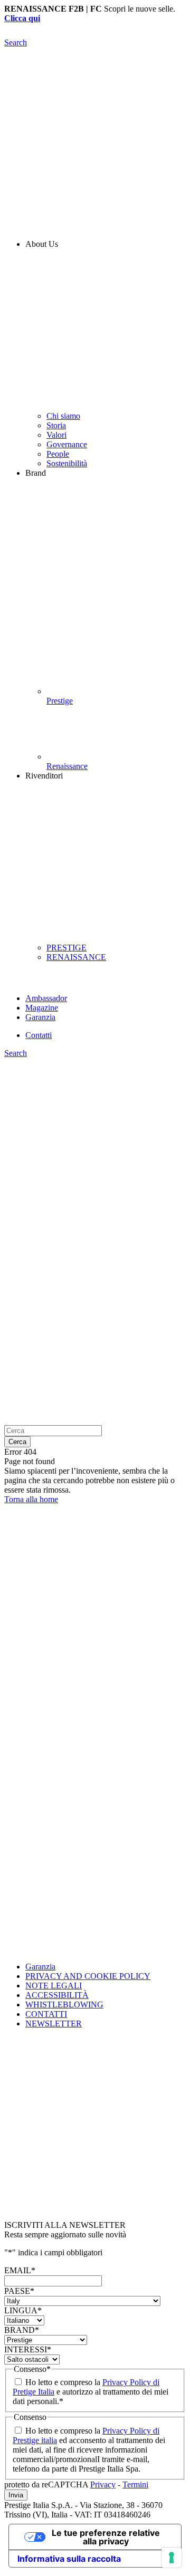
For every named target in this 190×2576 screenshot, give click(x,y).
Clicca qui (22, 18)
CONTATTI (46, 2014)
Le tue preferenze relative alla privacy (106, 2537)
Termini (135, 2484)
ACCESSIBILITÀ (57, 1995)
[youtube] (95, 1890)
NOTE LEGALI (54, 1986)
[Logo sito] (95, 33)
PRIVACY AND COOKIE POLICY (88, 1976)
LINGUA (23, 2310)
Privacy (103, 2484)
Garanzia (40, 1967)
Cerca (17, 1442)
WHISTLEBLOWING (64, 2005)
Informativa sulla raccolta (69, 2559)
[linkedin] (95, 1742)
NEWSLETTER (54, 2024)
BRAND (22, 2330)
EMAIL (20, 2270)
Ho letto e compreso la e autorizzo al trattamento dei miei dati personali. (91, 2392)
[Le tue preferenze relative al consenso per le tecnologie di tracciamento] (172, 2558)
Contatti (39, 1035)
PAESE (19, 2291)
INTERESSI (28, 2349)
